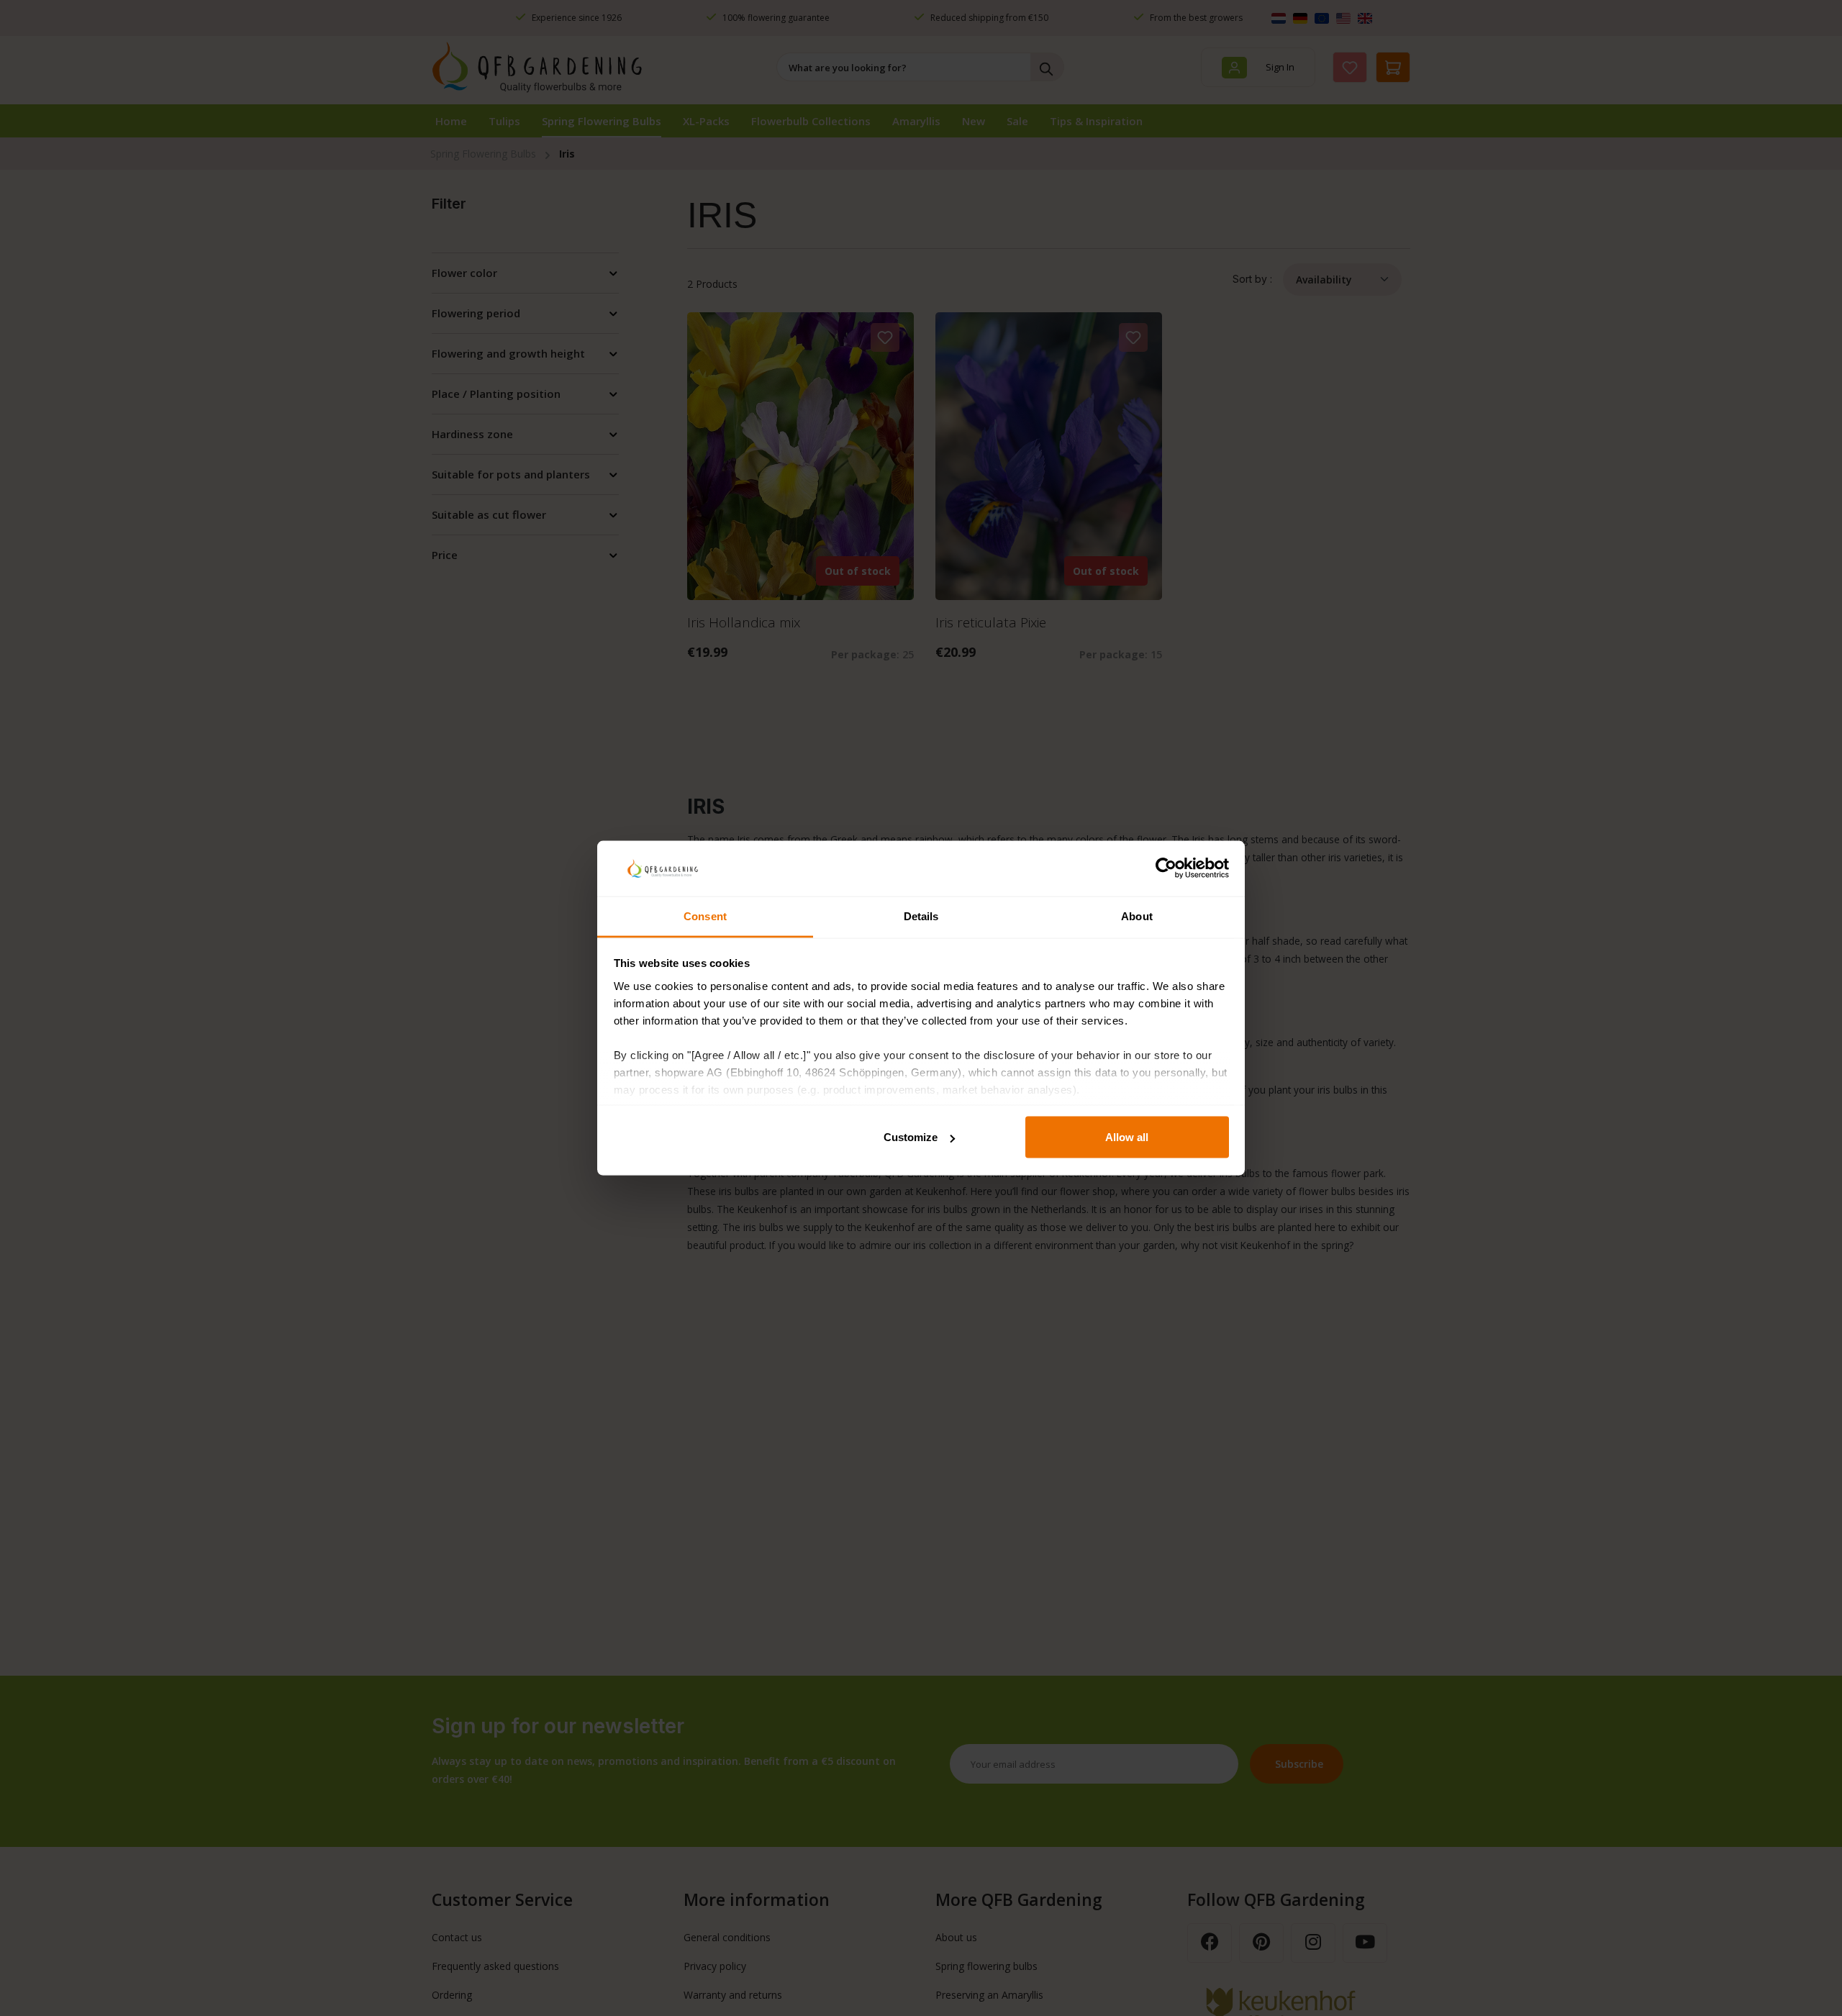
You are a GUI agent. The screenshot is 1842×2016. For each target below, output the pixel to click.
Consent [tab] (705, 916)
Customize (911, 1137)
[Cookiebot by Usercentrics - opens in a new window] (1166, 868)
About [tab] (1137, 916)
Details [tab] (921, 916)
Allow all (1127, 1137)
